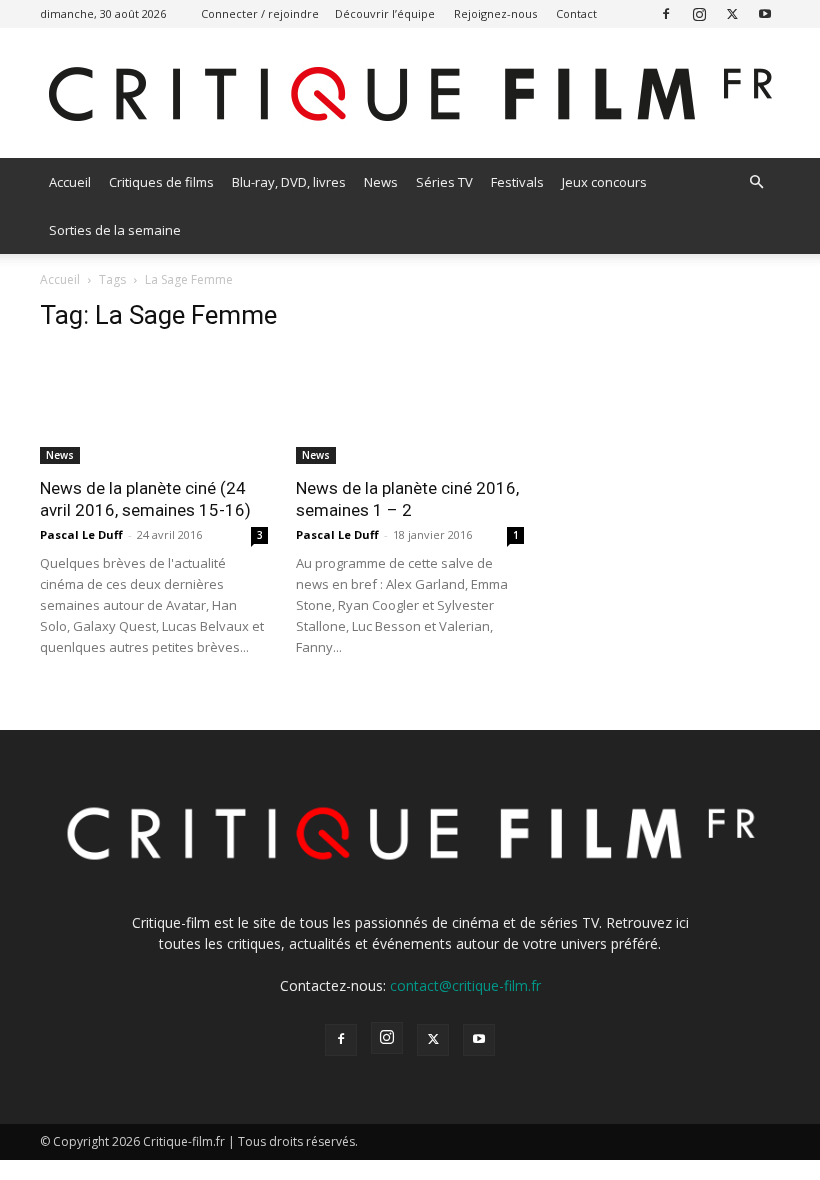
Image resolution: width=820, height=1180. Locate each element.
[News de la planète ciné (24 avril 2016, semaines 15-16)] (154, 407)
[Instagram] (699, 13)
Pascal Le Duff (81, 534)
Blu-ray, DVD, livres (289, 182)
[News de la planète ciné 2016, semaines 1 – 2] (410, 407)
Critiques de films (161, 182)
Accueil (70, 182)
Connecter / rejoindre (260, 13)
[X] (732, 13)
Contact (576, 13)
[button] (756, 182)
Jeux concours (604, 182)
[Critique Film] (410, 94)
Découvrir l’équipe (385, 13)
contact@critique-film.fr (465, 985)
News (381, 182)
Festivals (517, 182)
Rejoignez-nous (495, 13)
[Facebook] (666, 13)
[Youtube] (765, 13)
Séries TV (444, 182)
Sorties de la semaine (115, 230)
